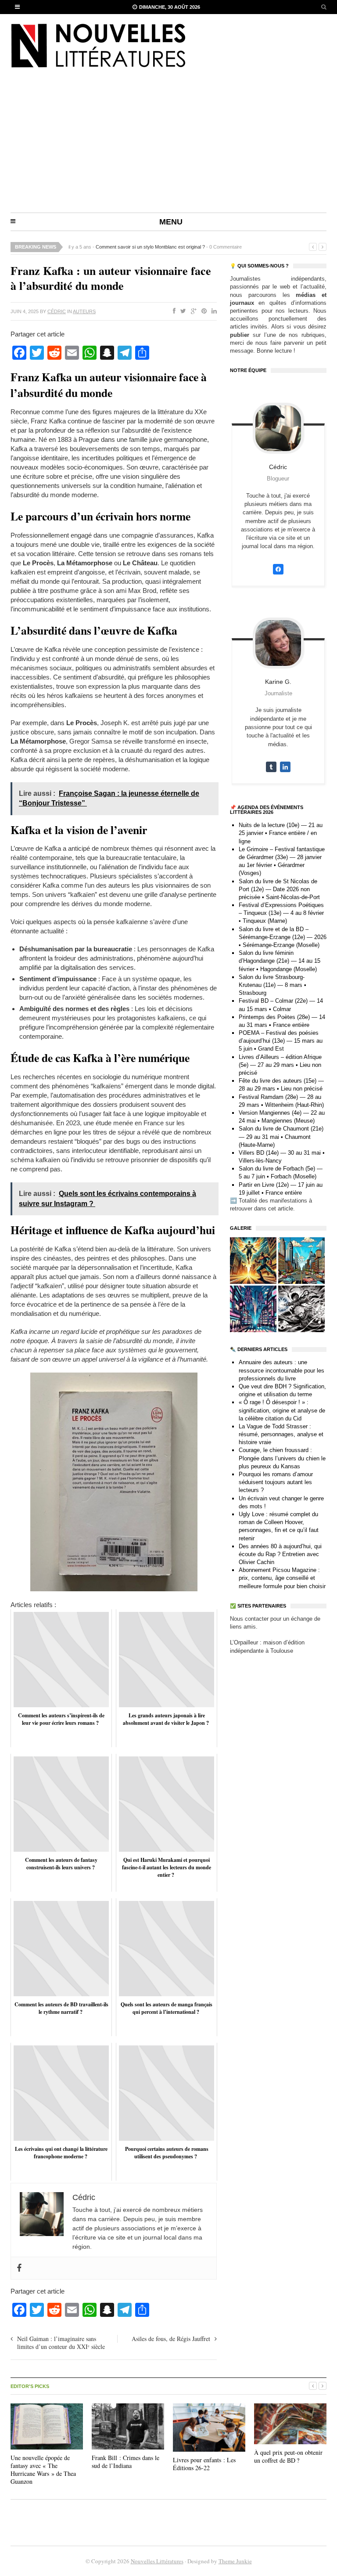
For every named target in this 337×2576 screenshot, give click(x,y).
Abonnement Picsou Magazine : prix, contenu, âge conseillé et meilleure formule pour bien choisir (282, 1578)
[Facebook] (172, 311)
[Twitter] (181, 311)
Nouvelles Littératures (157, 2561)
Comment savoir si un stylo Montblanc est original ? (150, 247)
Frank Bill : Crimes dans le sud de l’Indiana (125, 2462)
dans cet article (274, 1209)
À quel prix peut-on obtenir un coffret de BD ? (288, 2456)
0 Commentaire (226, 247)
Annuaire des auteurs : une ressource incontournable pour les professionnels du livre (281, 1370)
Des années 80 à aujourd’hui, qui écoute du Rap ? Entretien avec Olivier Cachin (280, 1554)
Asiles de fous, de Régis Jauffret (171, 2339)
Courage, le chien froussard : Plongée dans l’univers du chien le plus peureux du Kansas (282, 1458)
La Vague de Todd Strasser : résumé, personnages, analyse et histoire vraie (281, 1434)
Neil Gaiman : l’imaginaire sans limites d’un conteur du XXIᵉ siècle (62, 2343)
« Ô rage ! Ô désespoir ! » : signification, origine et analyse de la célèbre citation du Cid (282, 1410)
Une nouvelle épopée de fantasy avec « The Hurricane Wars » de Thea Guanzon (43, 2470)
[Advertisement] (168, 147)
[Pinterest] (202, 311)
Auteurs (84, 311)
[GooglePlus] (192, 311)
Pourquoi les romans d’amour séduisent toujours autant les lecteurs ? (276, 1482)
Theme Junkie (235, 2561)
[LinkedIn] (212, 311)
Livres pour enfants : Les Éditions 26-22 (204, 2464)
